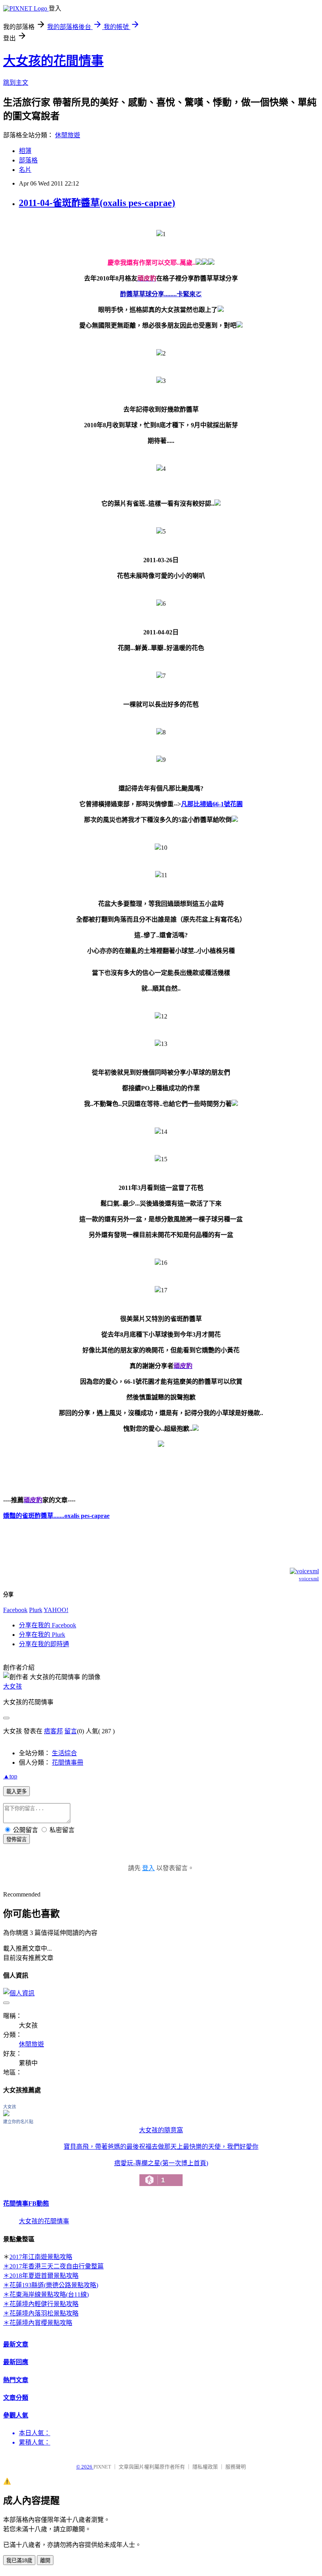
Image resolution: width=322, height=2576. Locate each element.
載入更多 (16, 1792)
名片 (25, 170)
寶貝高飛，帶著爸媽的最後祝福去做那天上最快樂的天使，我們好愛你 (161, 2147)
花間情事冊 (68, 1763)
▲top (10, 1776)
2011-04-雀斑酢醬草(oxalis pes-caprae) (97, 203)
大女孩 (13, 1686)
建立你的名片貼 (18, 2122)
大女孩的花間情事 (53, 61)
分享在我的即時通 (44, 1644)
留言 (71, 1731)
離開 (45, 2561)
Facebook (15, 1610)
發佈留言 (16, 1839)
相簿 (25, 151)
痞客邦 (53, 1731)
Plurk (36, 1610)
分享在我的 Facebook (48, 1625)
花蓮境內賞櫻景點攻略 (41, 2323)
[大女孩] (6, 2114)
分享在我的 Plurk (42, 1635)
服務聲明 (236, 2467)
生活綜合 (64, 1753)
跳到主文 (16, 83)
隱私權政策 (205, 2467)
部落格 (28, 160)
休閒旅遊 (68, 135)
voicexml (309, 1579)
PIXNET (102, 2467)
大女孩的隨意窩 (161, 2130)
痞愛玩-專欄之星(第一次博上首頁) (161, 2172)
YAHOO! (56, 1610)
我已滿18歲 (19, 2561)
